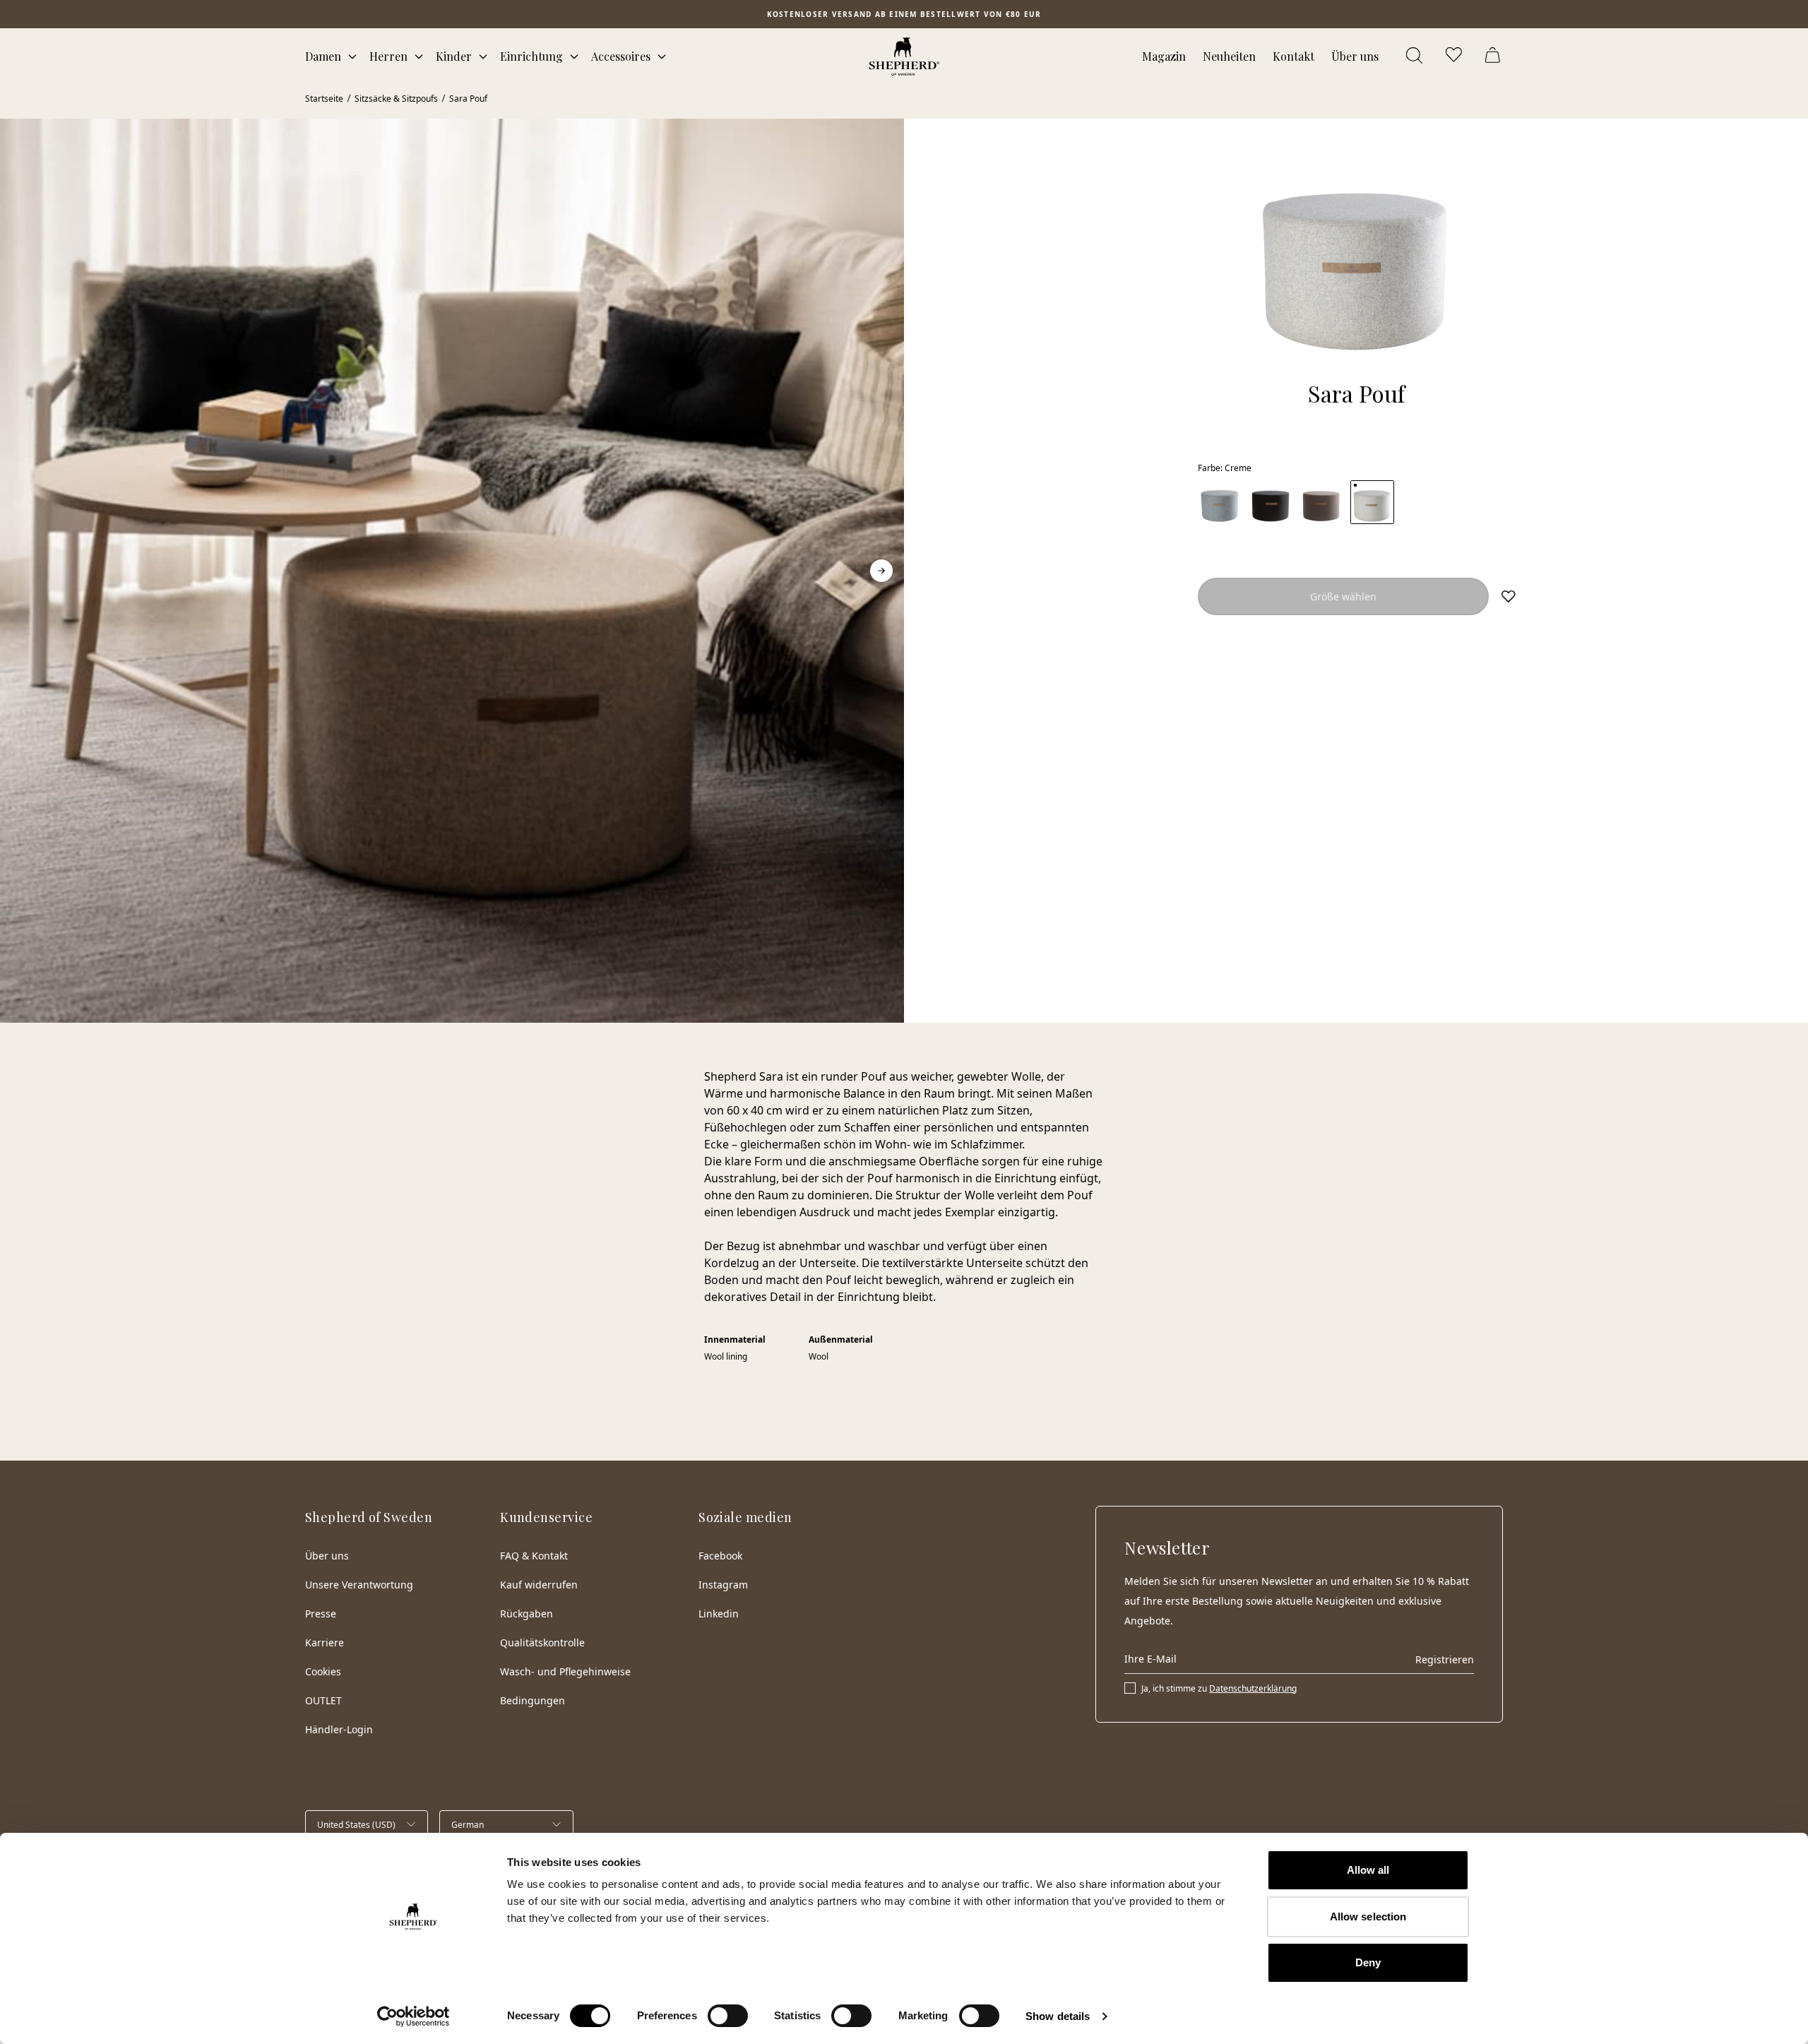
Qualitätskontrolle (542, 1642)
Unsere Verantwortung (359, 1585)
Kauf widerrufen (539, 1585)
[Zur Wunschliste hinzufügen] (1509, 596)
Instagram (723, 1585)
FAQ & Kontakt (534, 1556)
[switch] (728, 2016)
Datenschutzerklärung (1253, 1688)
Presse (321, 1614)
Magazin (1164, 56)
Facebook (720, 1556)
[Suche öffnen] (1415, 57)
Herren (388, 56)
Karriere (325, 1642)
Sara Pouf (468, 99)
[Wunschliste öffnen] (1455, 57)
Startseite (324, 99)
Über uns (1355, 56)
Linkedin (719, 1614)
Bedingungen (533, 1700)
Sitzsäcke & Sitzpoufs (396, 99)
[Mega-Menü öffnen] (352, 57)
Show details (1058, 2016)
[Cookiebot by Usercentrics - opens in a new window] (414, 2016)
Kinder (454, 56)
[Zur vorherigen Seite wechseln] (23, 571)
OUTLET (323, 1700)
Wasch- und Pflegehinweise (565, 1671)
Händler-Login (339, 1729)
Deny (1368, 1962)
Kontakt (1293, 56)
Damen (323, 56)
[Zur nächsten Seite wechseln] (881, 571)
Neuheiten (1229, 56)
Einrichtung (531, 56)
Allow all (1368, 1870)
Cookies (323, 1671)
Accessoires (621, 56)
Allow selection (1368, 1917)
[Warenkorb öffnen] (1494, 57)
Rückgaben (527, 1614)
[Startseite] (904, 57)
